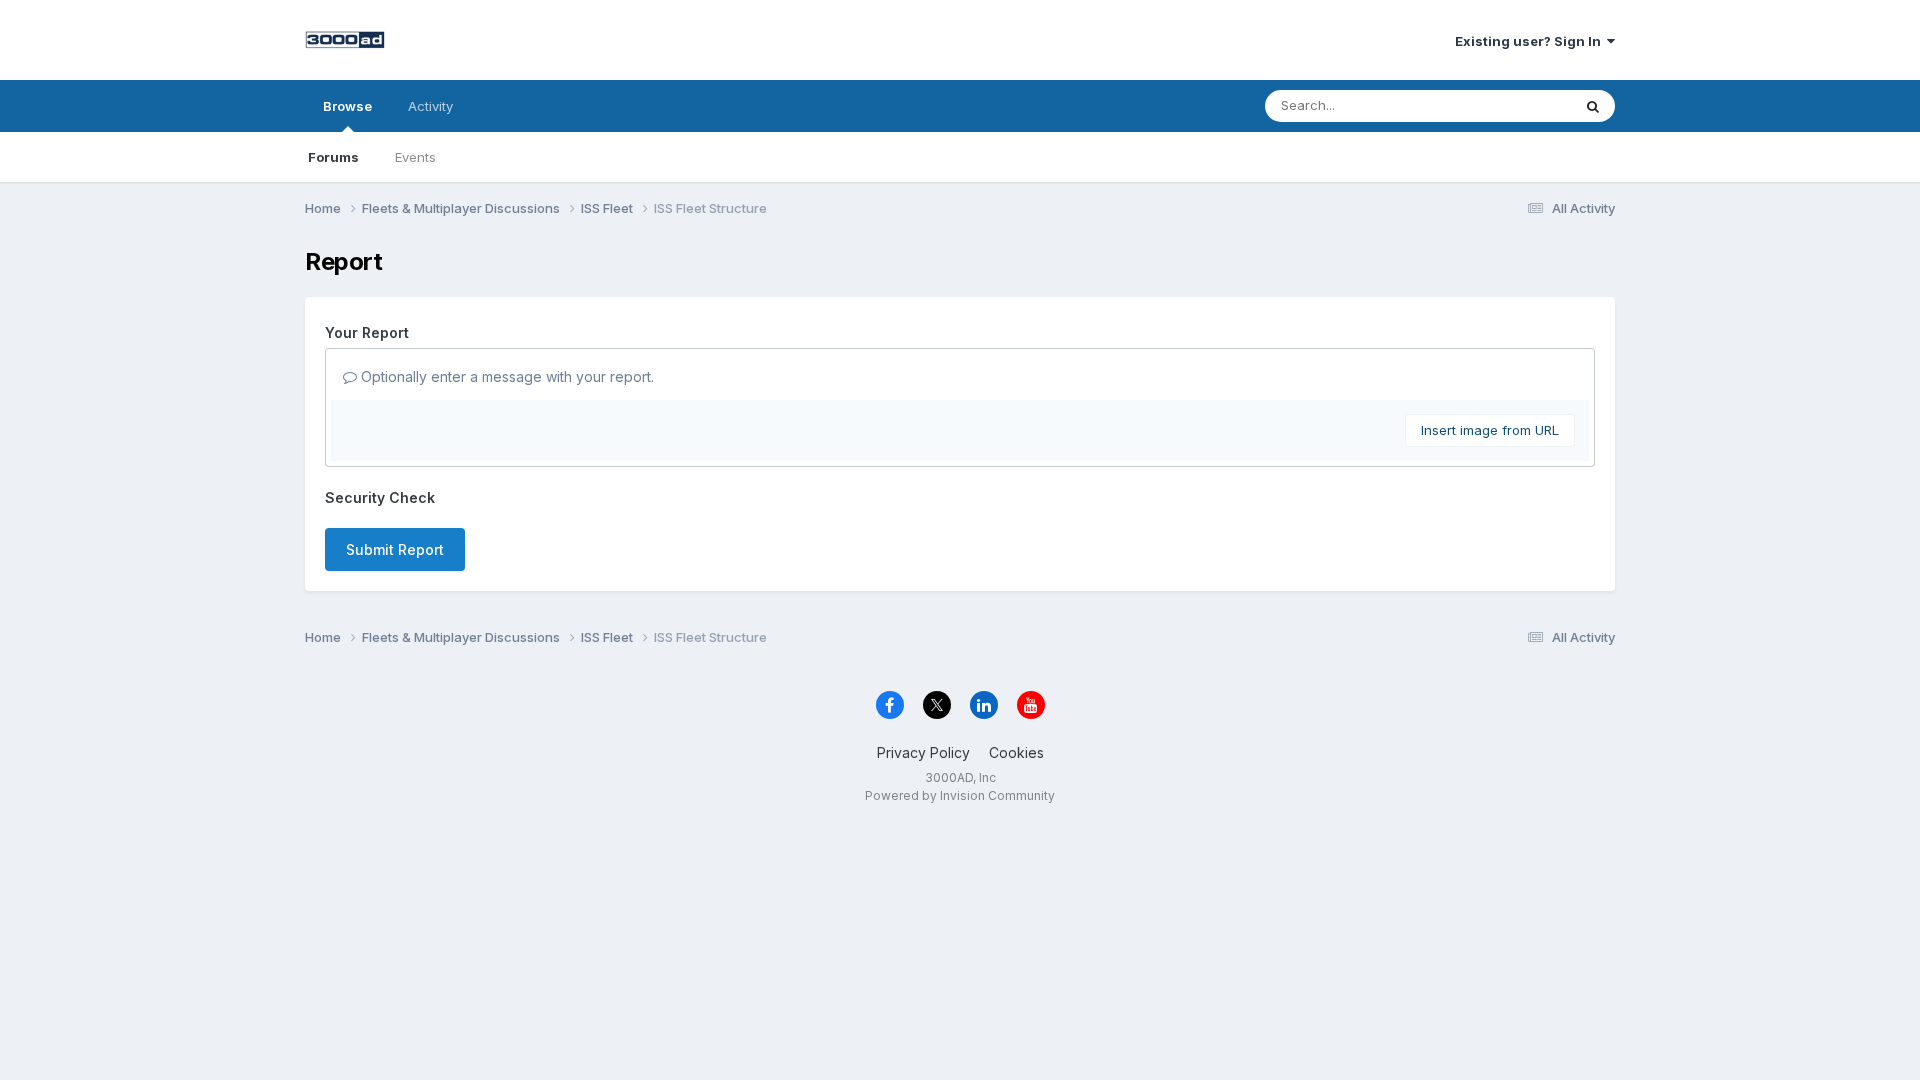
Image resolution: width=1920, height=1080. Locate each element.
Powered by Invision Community (960, 795)
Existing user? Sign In (1531, 41)
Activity (430, 106)
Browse (347, 106)
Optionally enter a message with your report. (505, 376)
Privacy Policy (923, 752)
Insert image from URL (1490, 430)
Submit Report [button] (395, 549)
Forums (333, 157)
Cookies (1016, 752)
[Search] (1593, 106)
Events (415, 157)
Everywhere (1509, 105)
